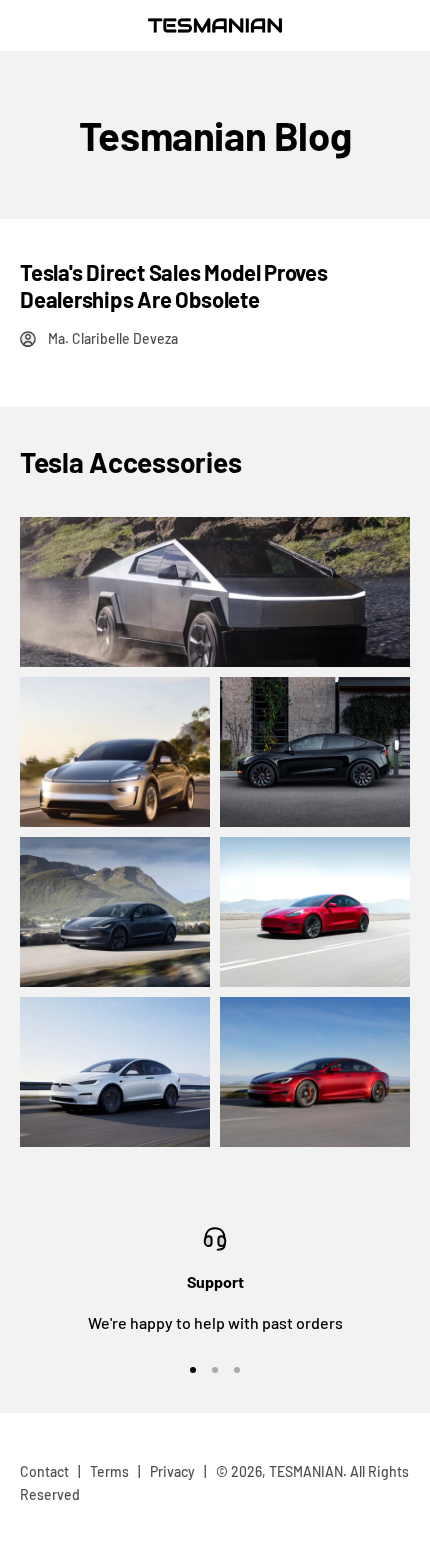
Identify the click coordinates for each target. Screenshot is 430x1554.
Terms (109, 1471)
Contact (44, 1471)
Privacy (172, 1471)
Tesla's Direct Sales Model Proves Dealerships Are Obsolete (174, 285)
